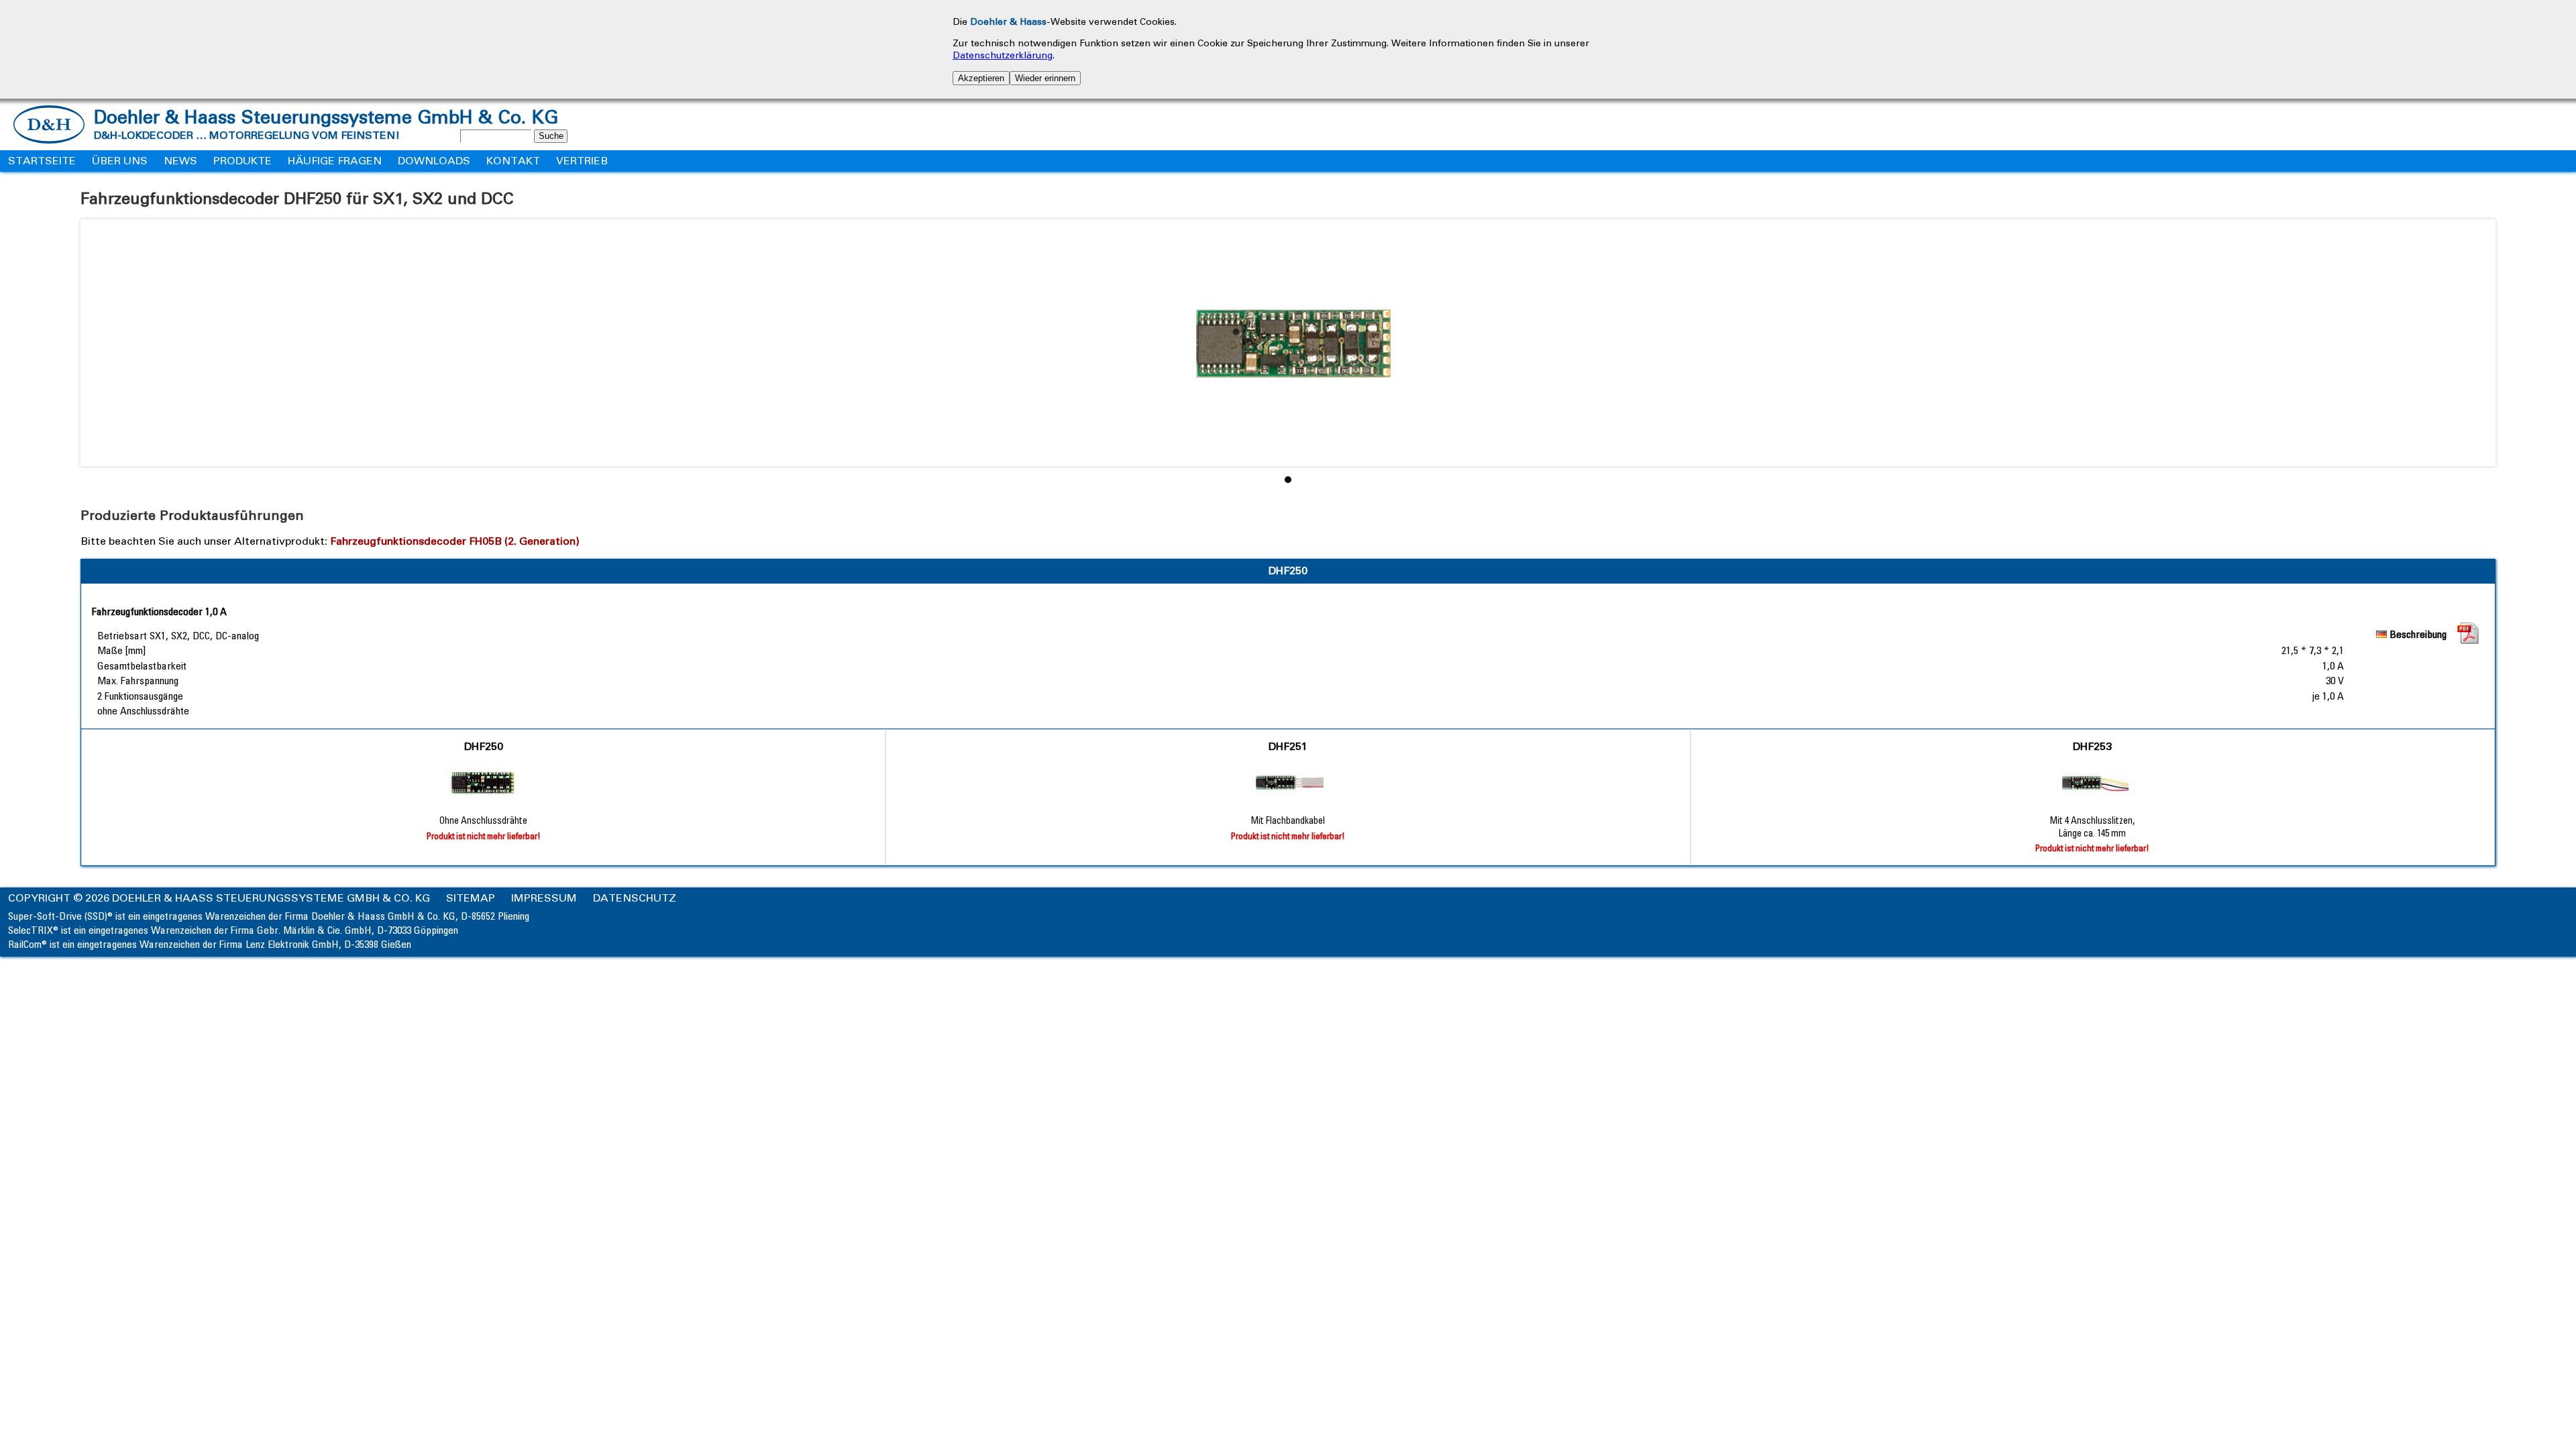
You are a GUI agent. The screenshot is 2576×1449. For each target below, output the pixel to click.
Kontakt (513, 161)
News (180, 161)
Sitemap (471, 898)
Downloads (434, 161)
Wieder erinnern (1045, 78)
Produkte (243, 161)
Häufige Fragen (335, 161)
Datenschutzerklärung (1003, 55)
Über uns (120, 161)
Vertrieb (582, 161)
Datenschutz (635, 898)
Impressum (544, 898)
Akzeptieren (981, 78)
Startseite (42, 161)
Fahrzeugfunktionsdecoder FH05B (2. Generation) (455, 541)
